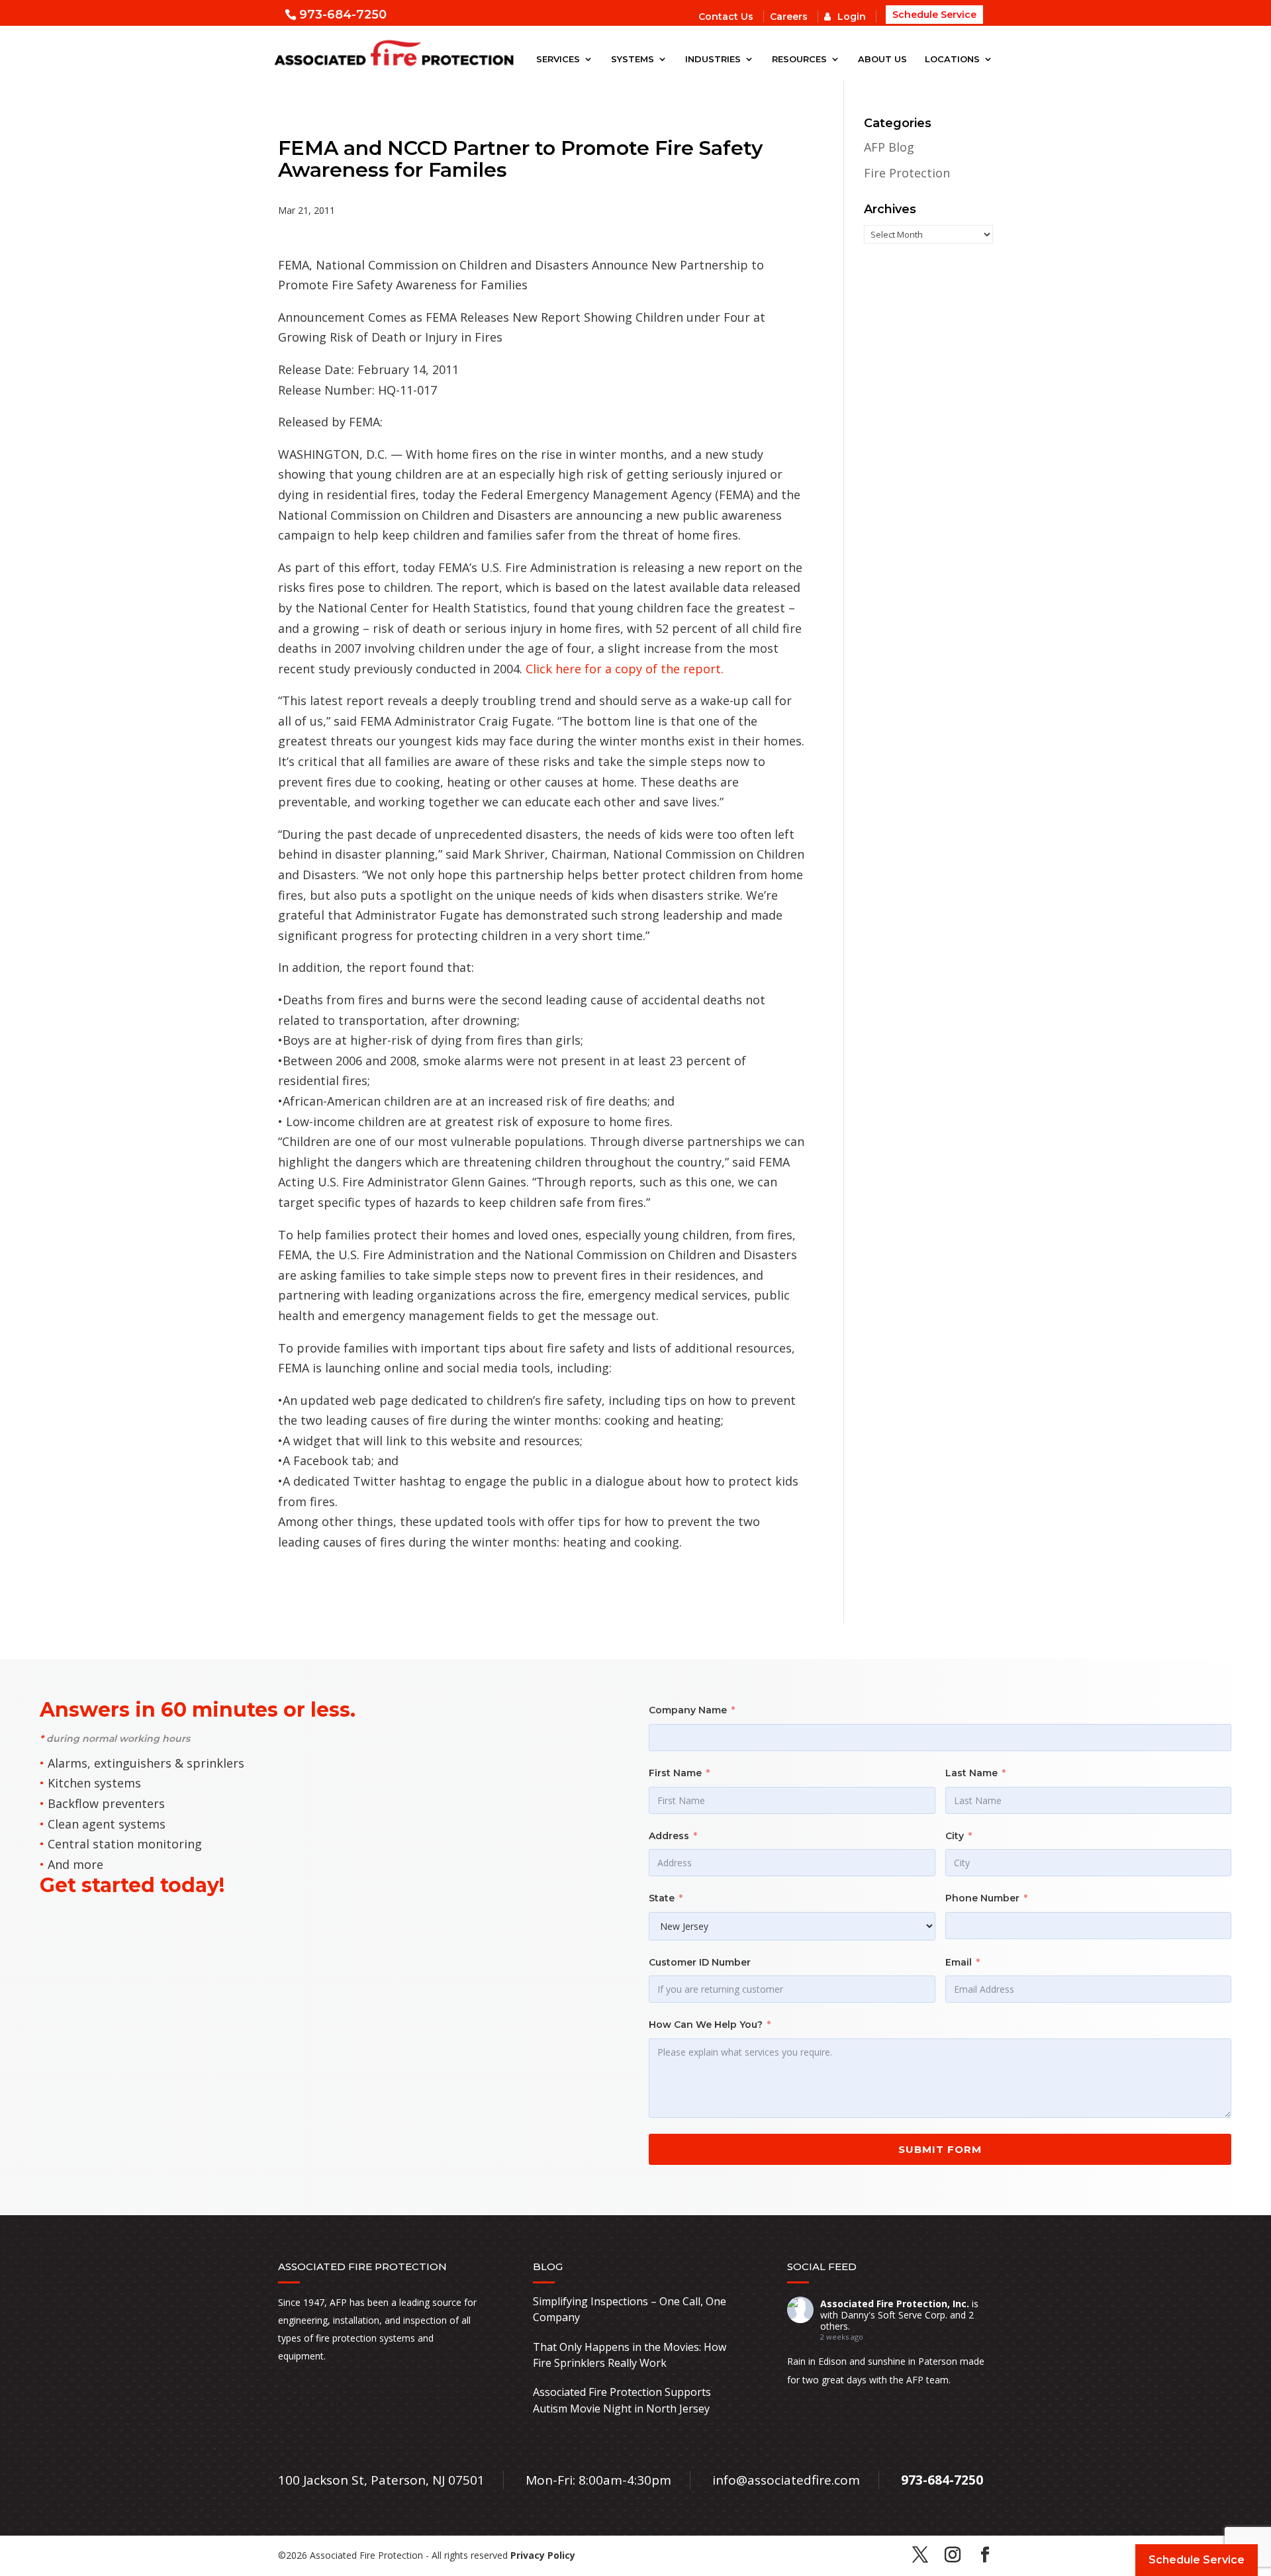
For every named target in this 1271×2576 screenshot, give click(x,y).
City (955, 1836)
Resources (799, 59)
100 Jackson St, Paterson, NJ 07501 (381, 2480)
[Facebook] (985, 2556)
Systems (633, 59)
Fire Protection (907, 173)
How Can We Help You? (706, 2025)
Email (959, 1962)
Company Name (688, 1710)
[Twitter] (920, 2556)
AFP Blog (889, 147)
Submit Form (940, 2149)
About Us (882, 59)
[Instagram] (953, 2556)
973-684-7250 (343, 15)
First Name (675, 1773)
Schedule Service (934, 15)
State (662, 1898)
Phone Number (982, 1898)
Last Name (971, 1773)
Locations (952, 59)
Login (852, 17)
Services (558, 59)
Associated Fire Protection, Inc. (895, 2304)
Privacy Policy (543, 2555)
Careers (789, 17)
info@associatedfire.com (786, 2480)
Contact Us (726, 17)
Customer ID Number (700, 1962)
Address (669, 1836)
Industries (713, 59)
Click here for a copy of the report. (625, 669)
